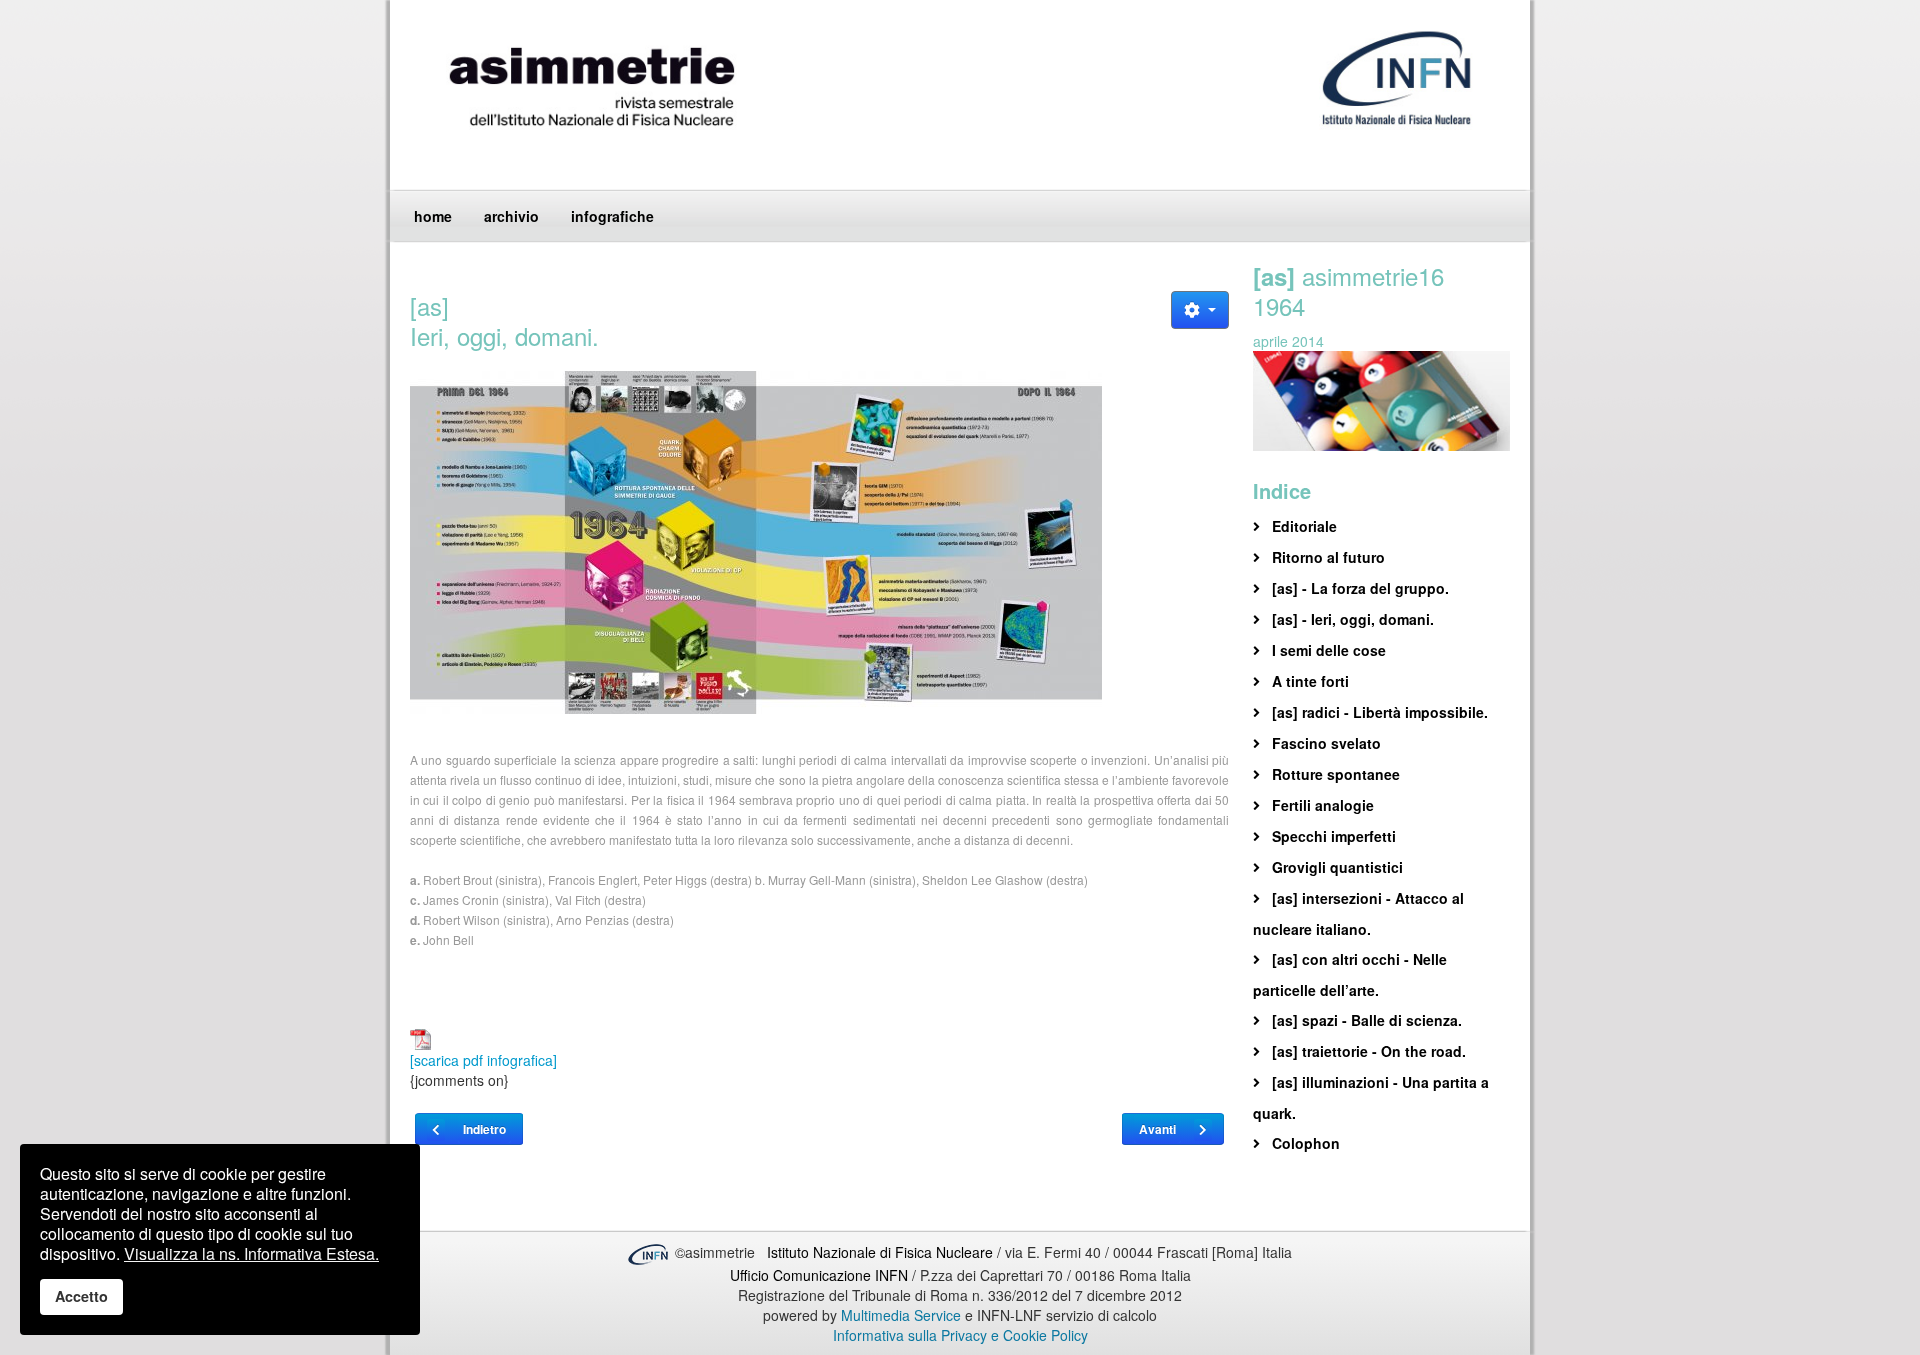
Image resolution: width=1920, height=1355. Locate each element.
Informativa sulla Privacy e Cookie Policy (960, 1335)
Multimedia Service (901, 1315)
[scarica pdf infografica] (483, 1060)
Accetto (81, 1296)
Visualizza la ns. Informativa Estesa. (251, 1253)
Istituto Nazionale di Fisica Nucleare (882, 1252)
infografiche (612, 216)
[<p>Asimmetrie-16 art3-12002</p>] (819, 550)
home (433, 216)
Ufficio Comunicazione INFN (819, 1275)
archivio (511, 216)
